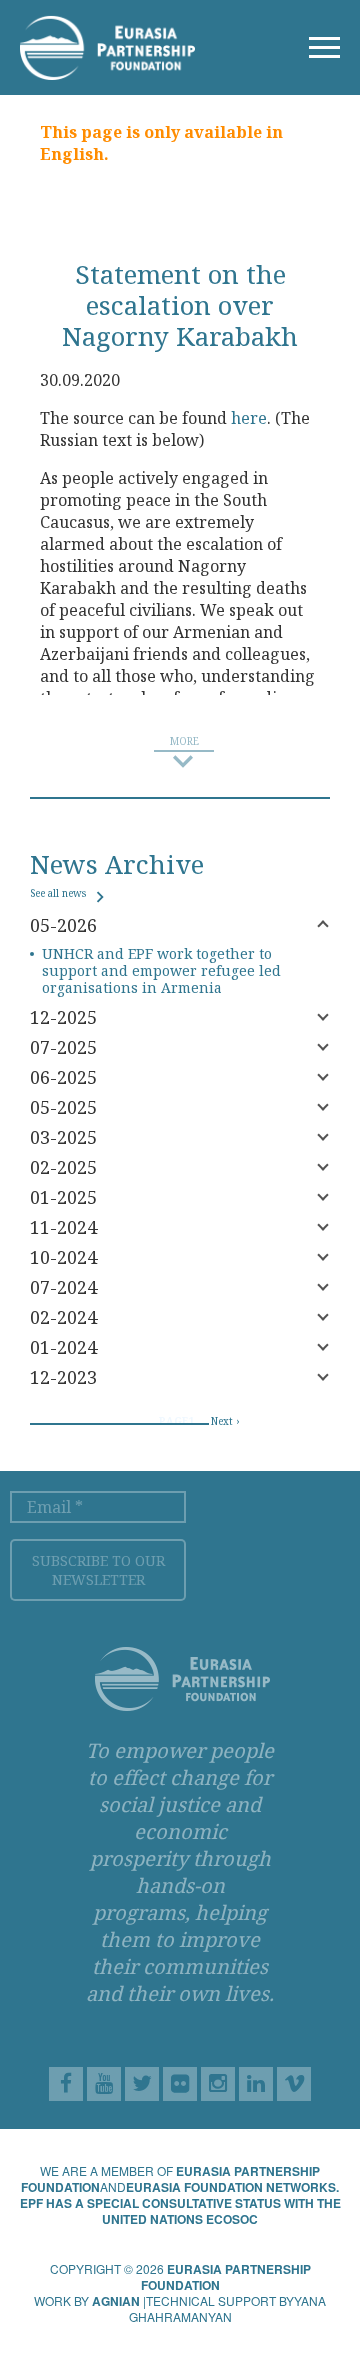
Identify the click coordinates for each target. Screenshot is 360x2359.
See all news (59, 893)
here (249, 418)
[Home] (107, 46)
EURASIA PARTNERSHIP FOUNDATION (226, 2277)
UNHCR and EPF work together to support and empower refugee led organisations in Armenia (161, 971)
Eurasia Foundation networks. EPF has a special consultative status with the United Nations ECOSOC (180, 2203)
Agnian (116, 2301)
